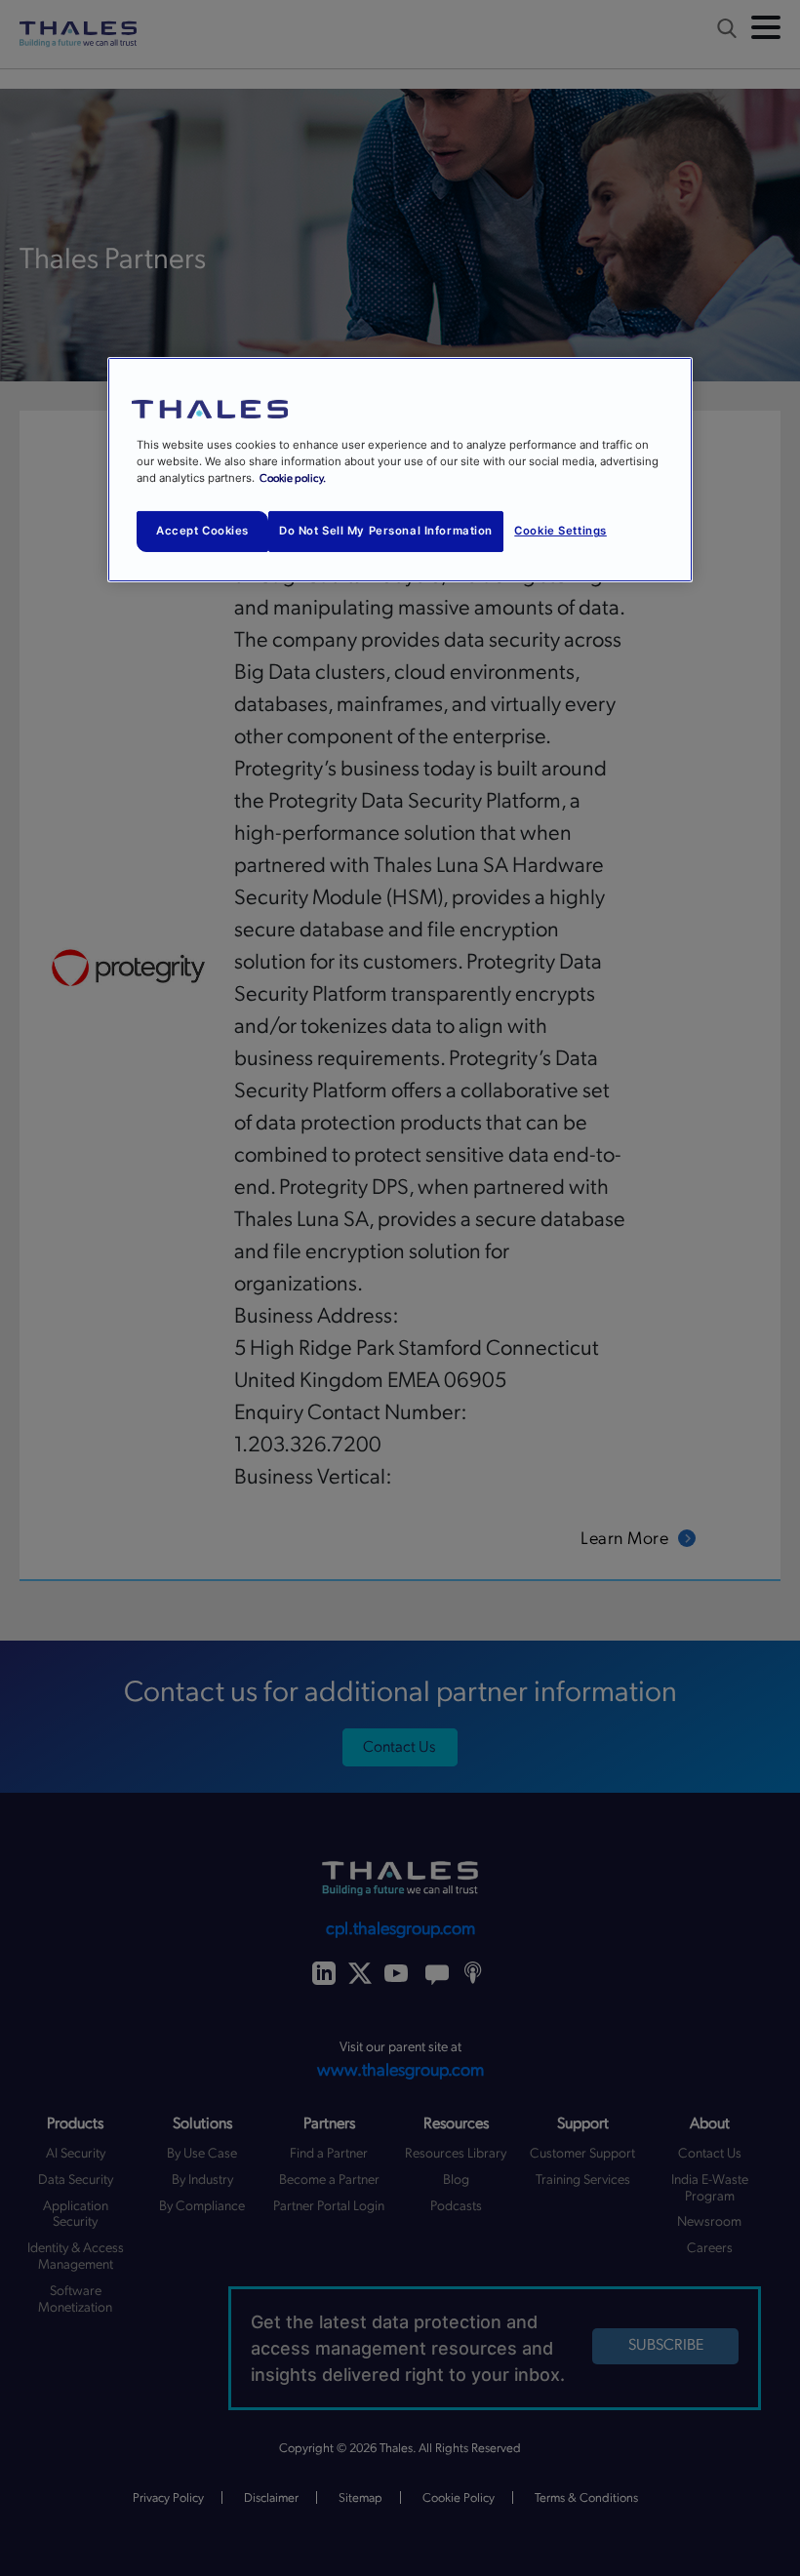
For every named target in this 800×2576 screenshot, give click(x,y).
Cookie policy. (293, 478)
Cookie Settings (560, 531)
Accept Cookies (202, 531)
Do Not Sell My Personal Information (386, 531)
